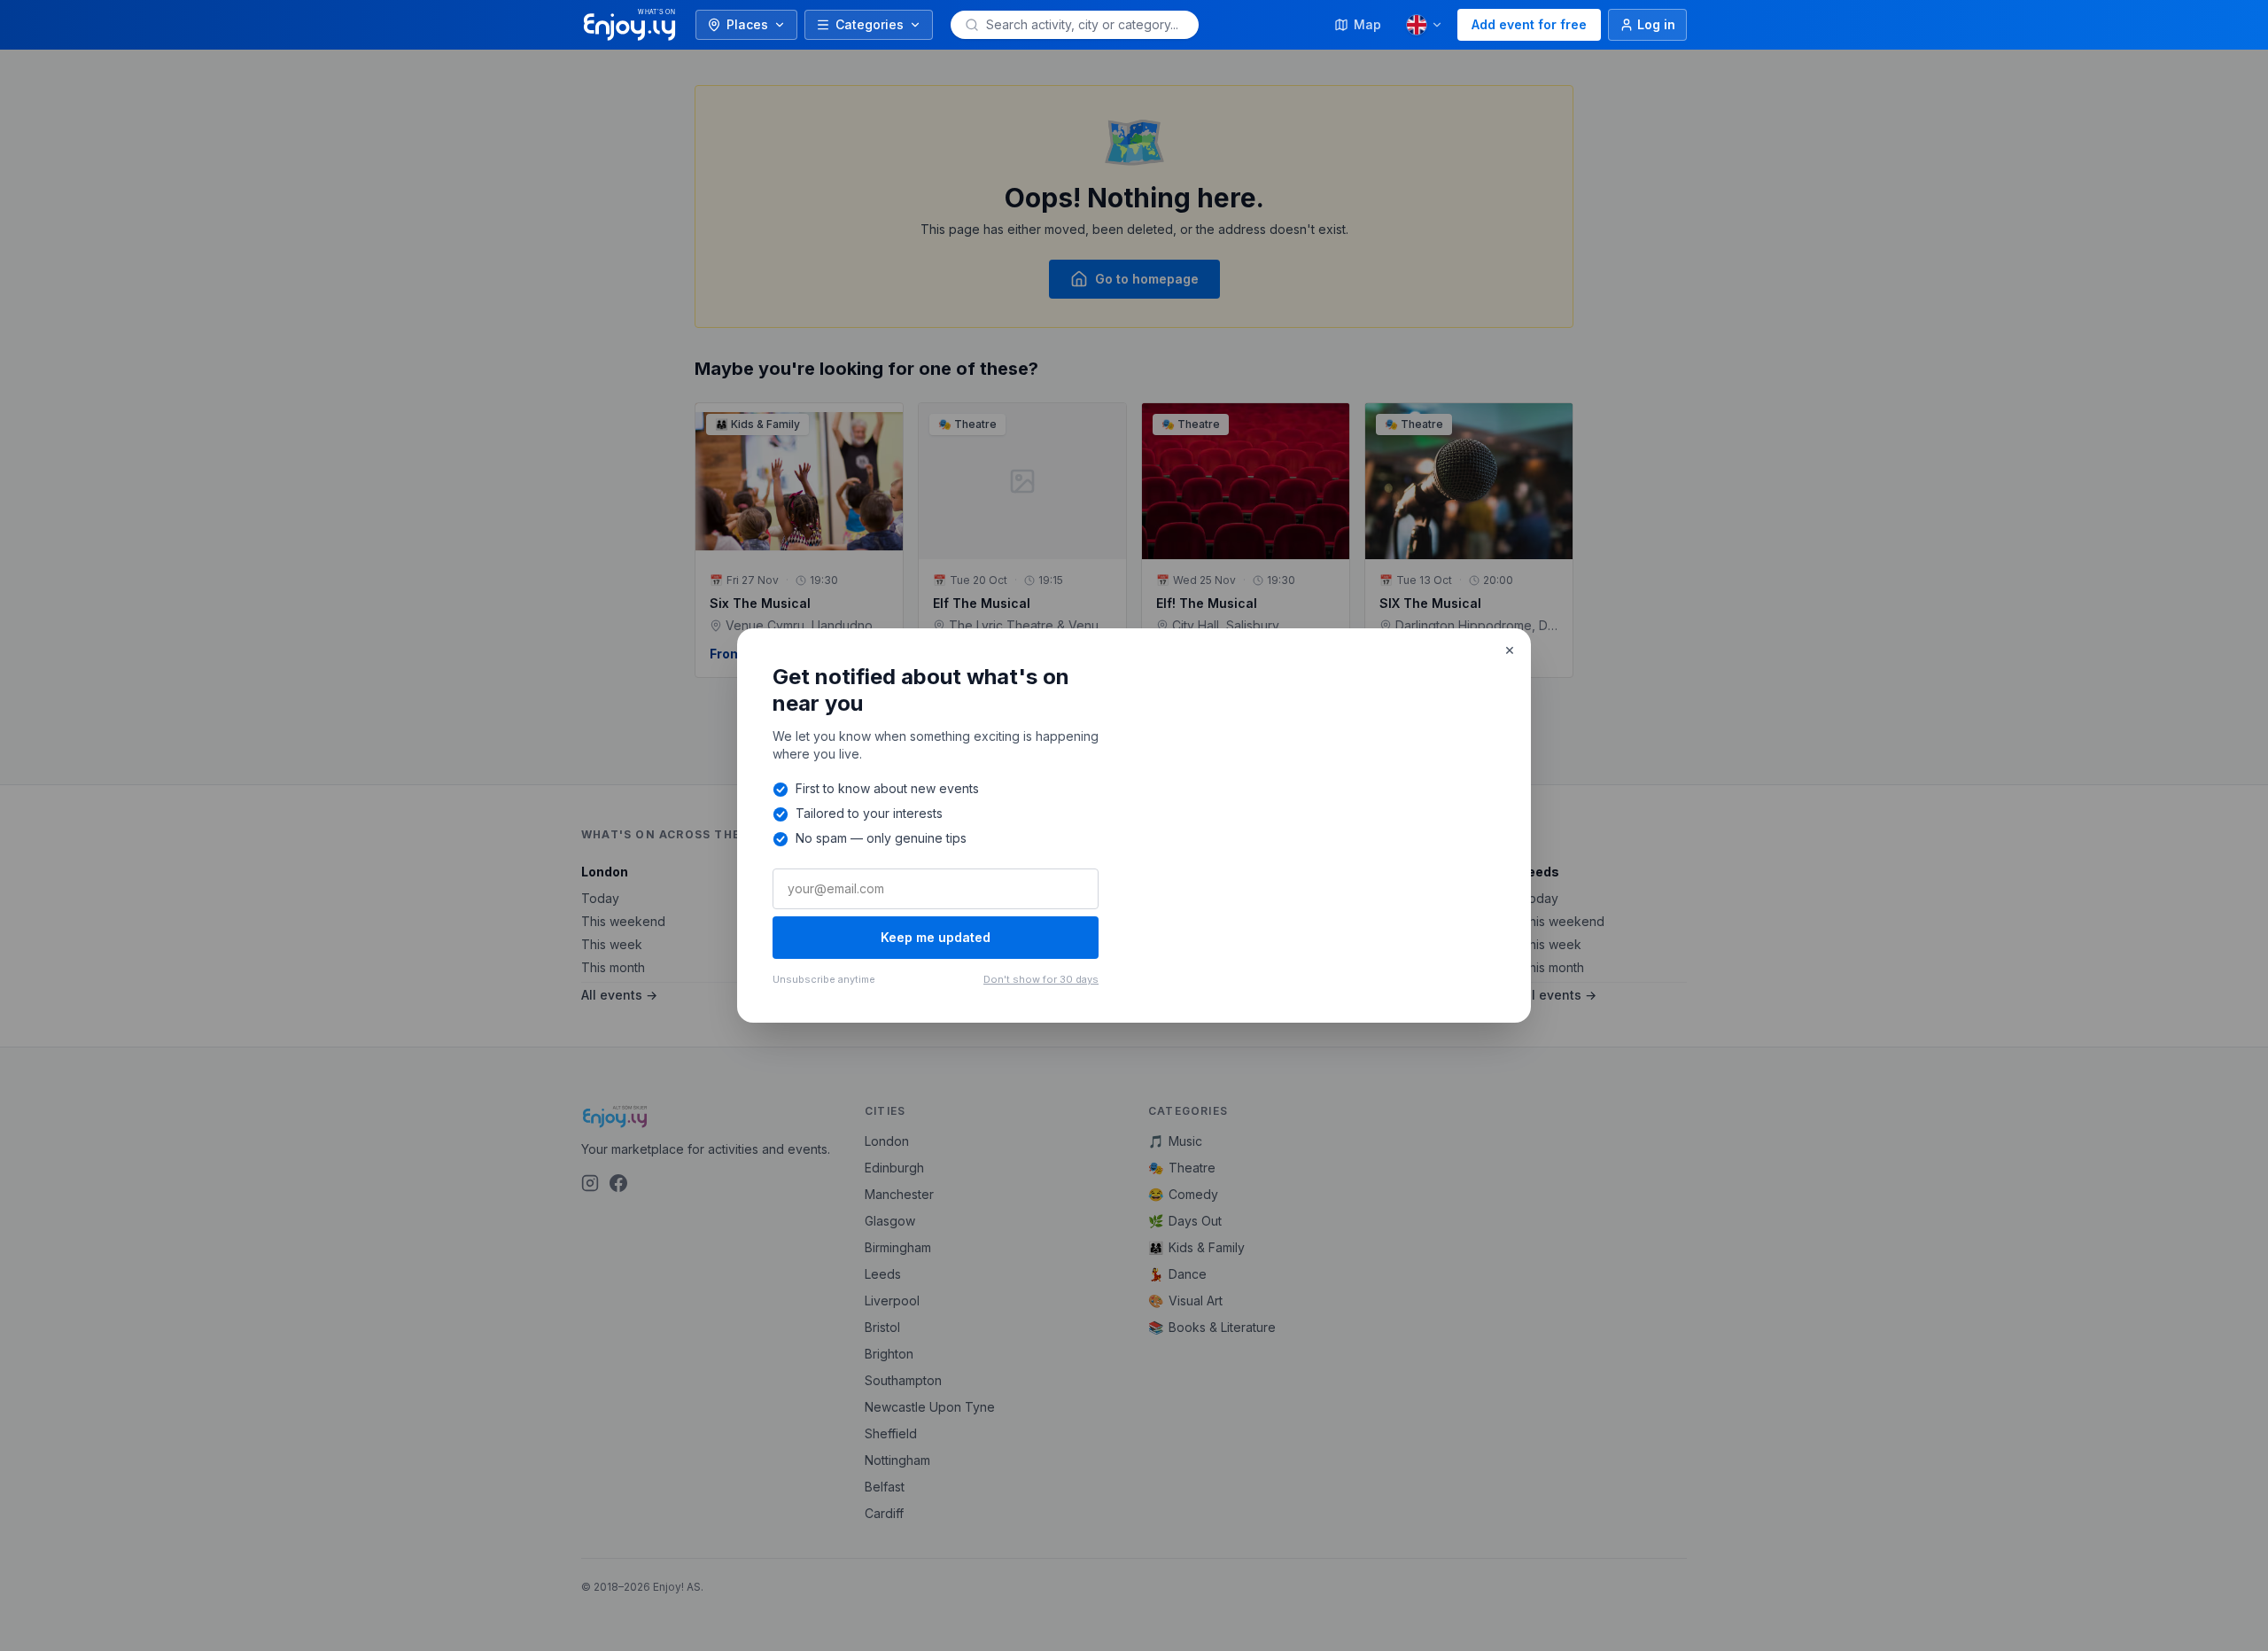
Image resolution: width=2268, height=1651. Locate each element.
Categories (870, 24)
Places (747, 24)
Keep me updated (936, 937)
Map (1367, 24)
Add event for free (1529, 24)
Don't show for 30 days (1041, 979)
